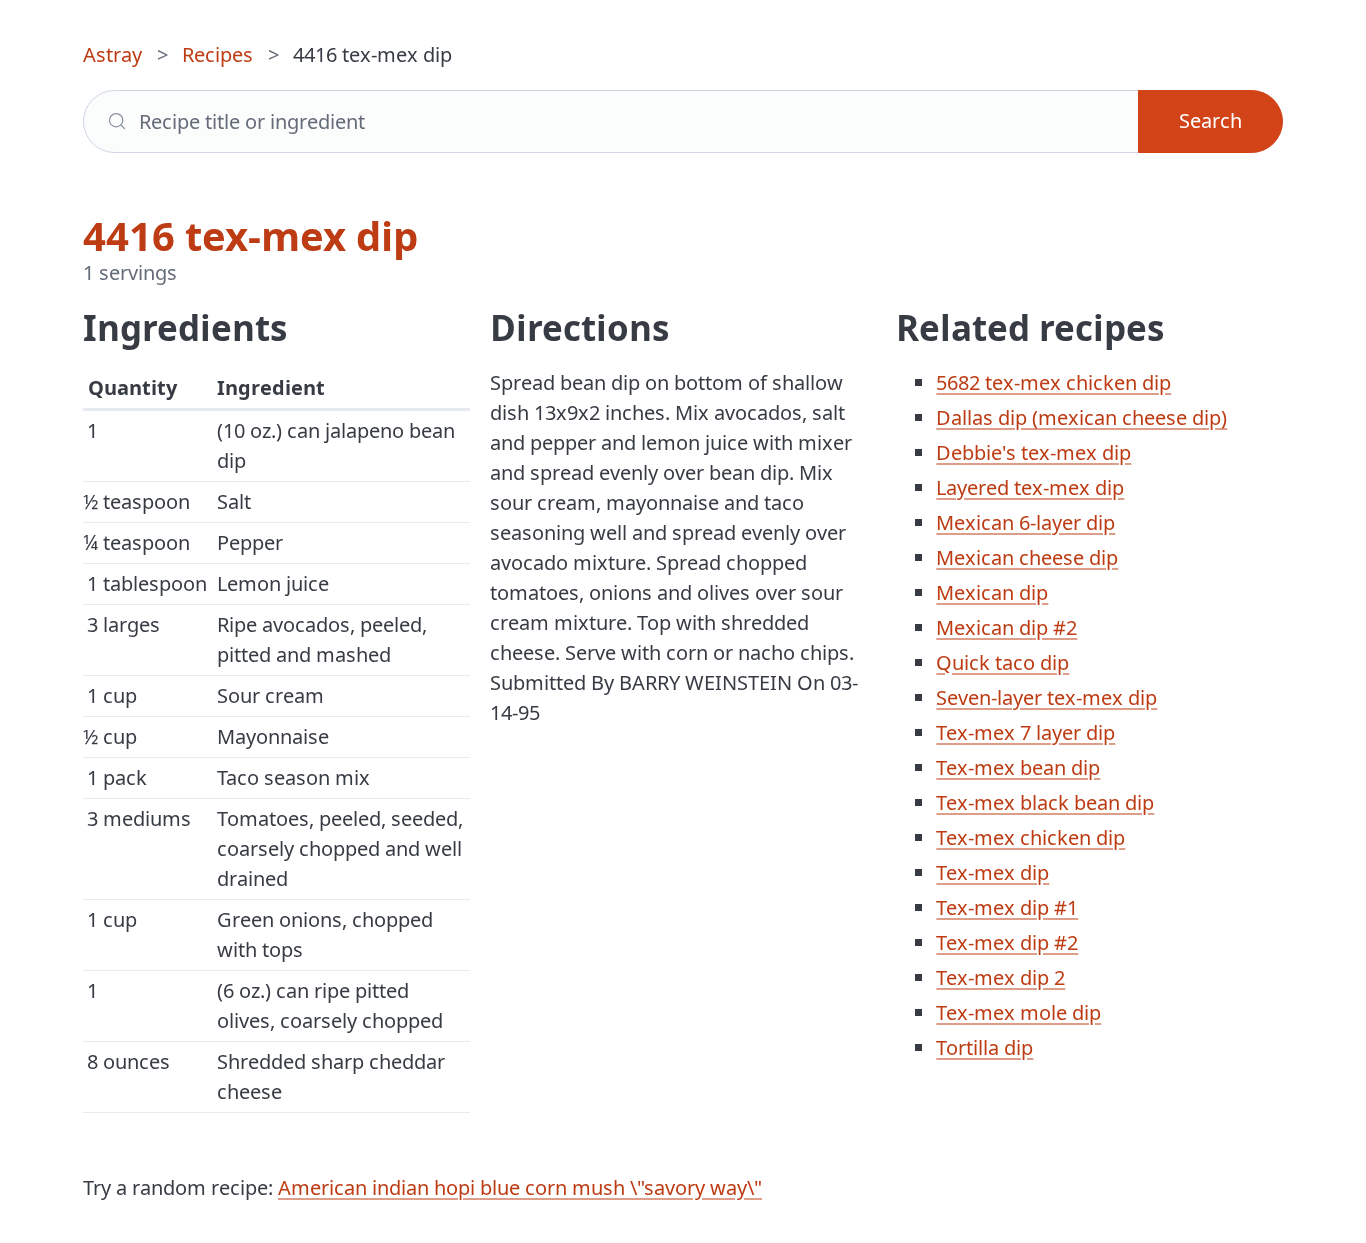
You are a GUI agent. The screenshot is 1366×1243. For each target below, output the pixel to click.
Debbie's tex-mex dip (1033, 452)
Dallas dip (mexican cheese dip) (1081, 417)
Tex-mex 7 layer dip (1025, 732)
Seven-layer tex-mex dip (1046, 697)
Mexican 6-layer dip (1025, 522)
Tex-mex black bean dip (1045, 802)
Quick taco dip (1002, 662)
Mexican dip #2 (1006, 627)
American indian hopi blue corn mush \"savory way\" (520, 1187)
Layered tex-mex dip (1030, 487)
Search (1210, 120)
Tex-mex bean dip (1018, 767)
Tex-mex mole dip (1018, 1012)
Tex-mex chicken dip (1030, 837)
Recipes (217, 54)
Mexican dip (992, 592)
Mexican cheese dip (1027, 557)
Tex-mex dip (992, 872)
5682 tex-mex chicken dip (1053, 382)
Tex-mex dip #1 (1007, 907)
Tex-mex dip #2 (1007, 942)
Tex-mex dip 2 (1000, 977)
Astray (112, 54)
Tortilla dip (984, 1047)
